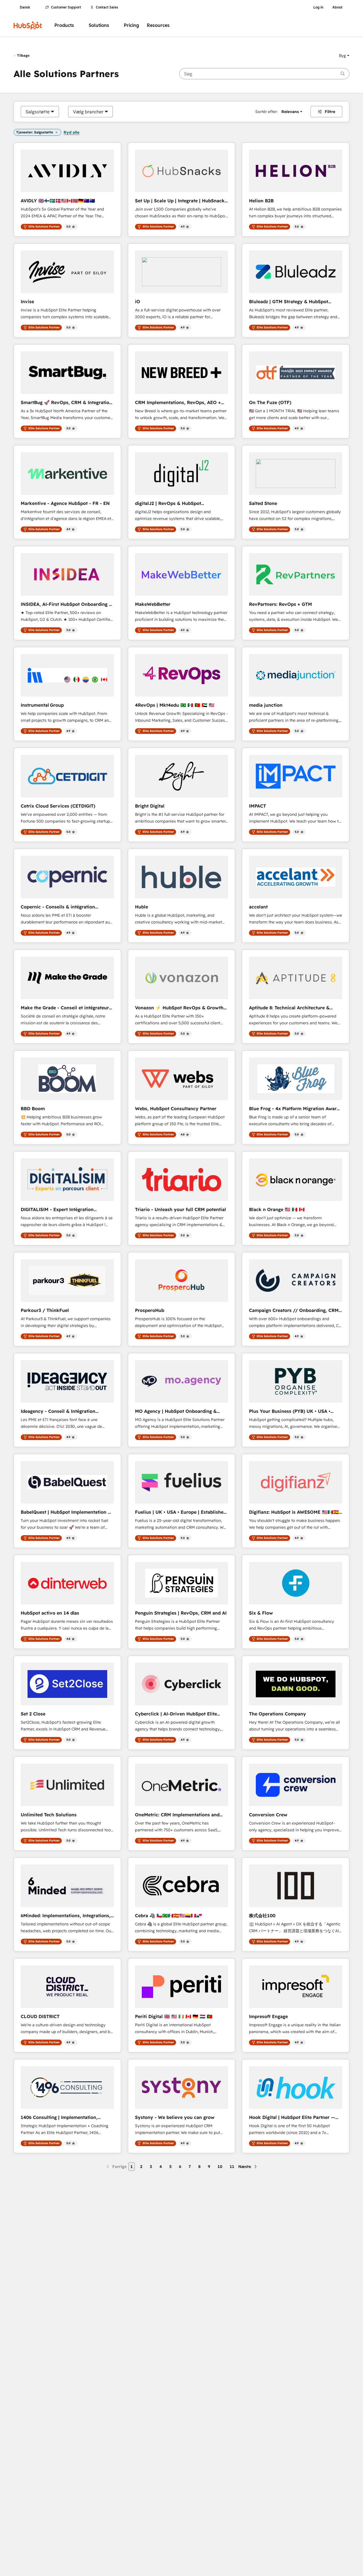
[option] (38, 112)
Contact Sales (107, 7)
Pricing (131, 25)
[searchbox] (264, 74)
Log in (318, 7)
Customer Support (66, 7)
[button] (344, 56)
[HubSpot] (28, 26)
